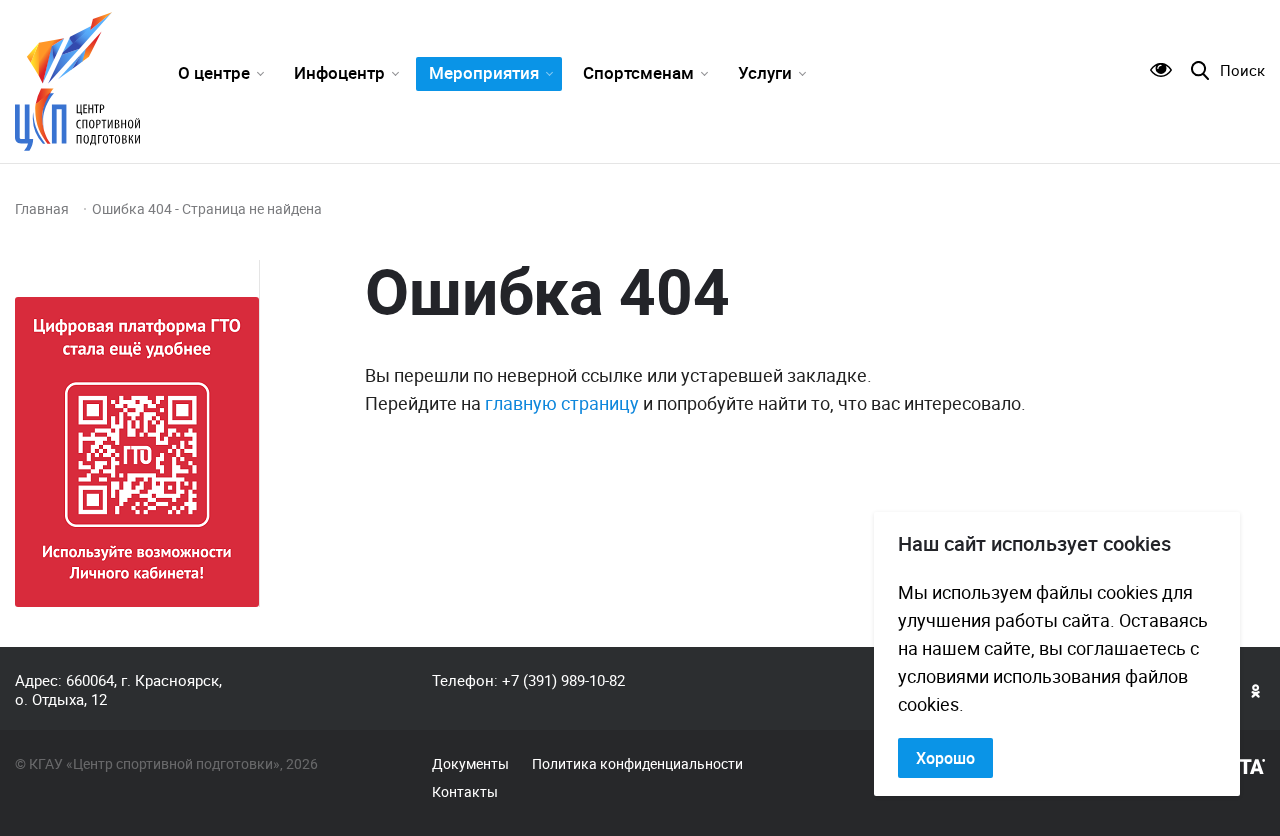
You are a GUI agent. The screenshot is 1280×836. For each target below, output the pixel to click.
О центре (214, 72)
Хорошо (945, 758)
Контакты (465, 792)
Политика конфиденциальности (637, 764)
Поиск (1242, 70)
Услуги (765, 72)
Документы (470, 764)
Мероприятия (484, 72)
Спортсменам (638, 72)
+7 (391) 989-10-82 (563, 680)
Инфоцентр (339, 72)
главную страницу (562, 403)
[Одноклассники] (1256, 690)
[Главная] (77, 81)
